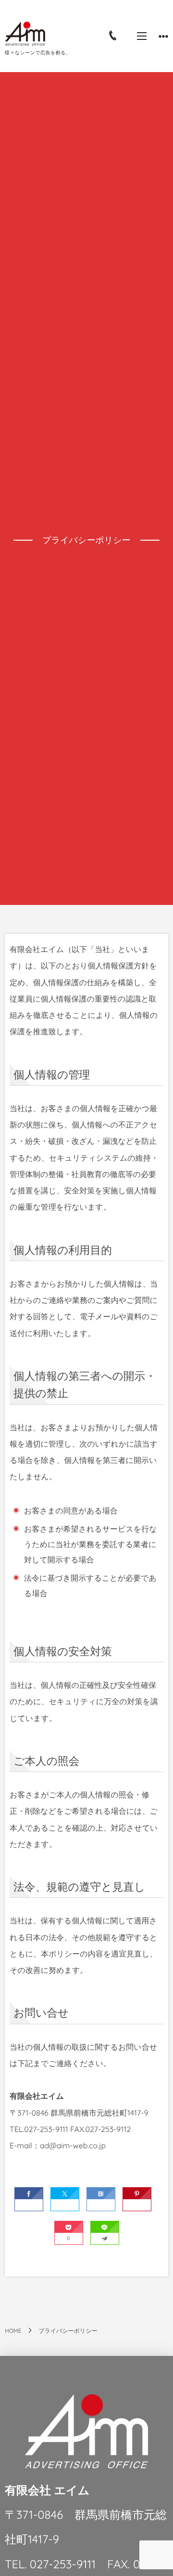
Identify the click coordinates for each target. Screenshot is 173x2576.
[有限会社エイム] (25, 34)
